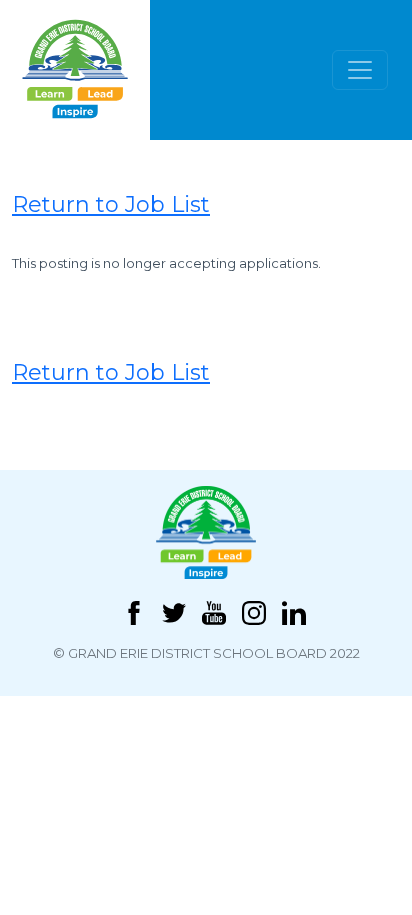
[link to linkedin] (294, 611)
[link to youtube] (214, 611)
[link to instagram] (254, 611)
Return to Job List (111, 204)
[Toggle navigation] (360, 70)
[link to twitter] (174, 611)
